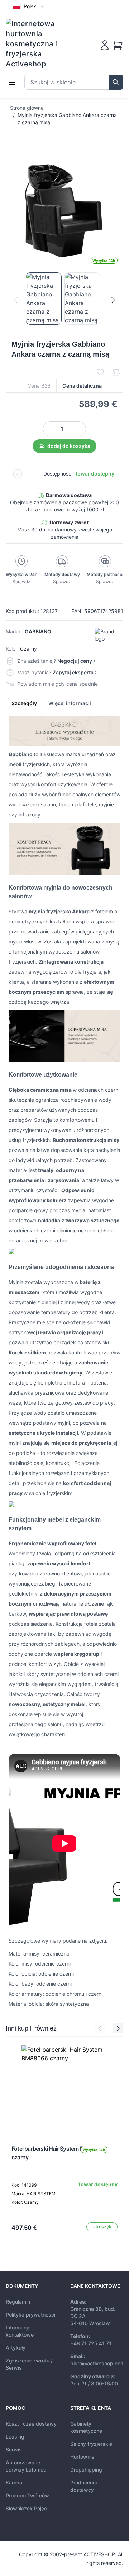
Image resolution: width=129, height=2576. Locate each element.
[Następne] (113, 300)
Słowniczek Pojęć (26, 2508)
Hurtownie (82, 2457)
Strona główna (27, 108)
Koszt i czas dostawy (31, 2424)
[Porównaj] (116, 372)
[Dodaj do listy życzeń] (100, 372)
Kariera (14, 2483)
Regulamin (18, 2302)
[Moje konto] (105, 45)
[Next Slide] (118, 2028)
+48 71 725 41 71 (91, 2343)
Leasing (15, 2437)
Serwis (14, 2449)
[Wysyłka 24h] (64, 2088)
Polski (30, 6)
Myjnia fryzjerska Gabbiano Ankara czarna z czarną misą (67, 119)
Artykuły (16, 2348)
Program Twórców (27, 2495)
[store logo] (36, 44)
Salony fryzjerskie (91, 2444)
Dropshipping (86, 2470)
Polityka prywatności (30, 2315)
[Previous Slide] (100, 2028)
